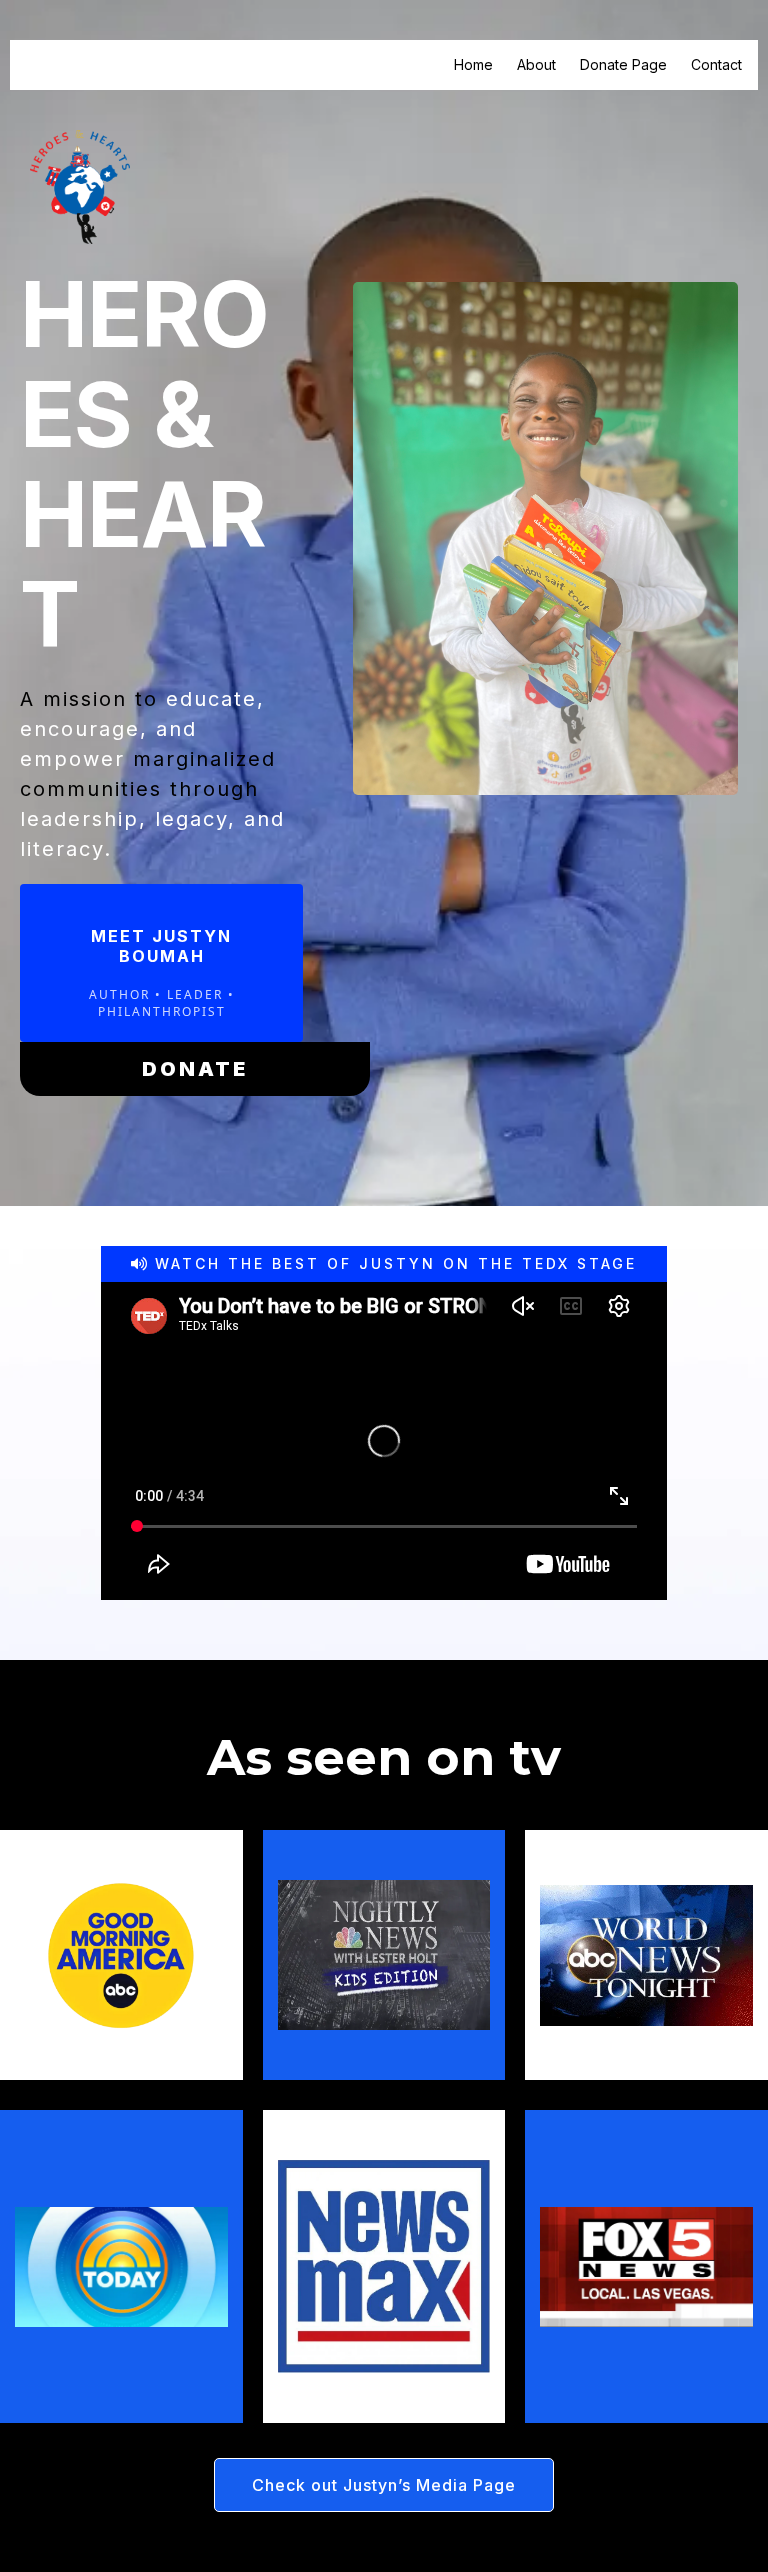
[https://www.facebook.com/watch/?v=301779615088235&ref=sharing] (384, 2266)
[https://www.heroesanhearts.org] (80, 185)
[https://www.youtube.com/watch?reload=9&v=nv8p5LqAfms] (384, 1955)
